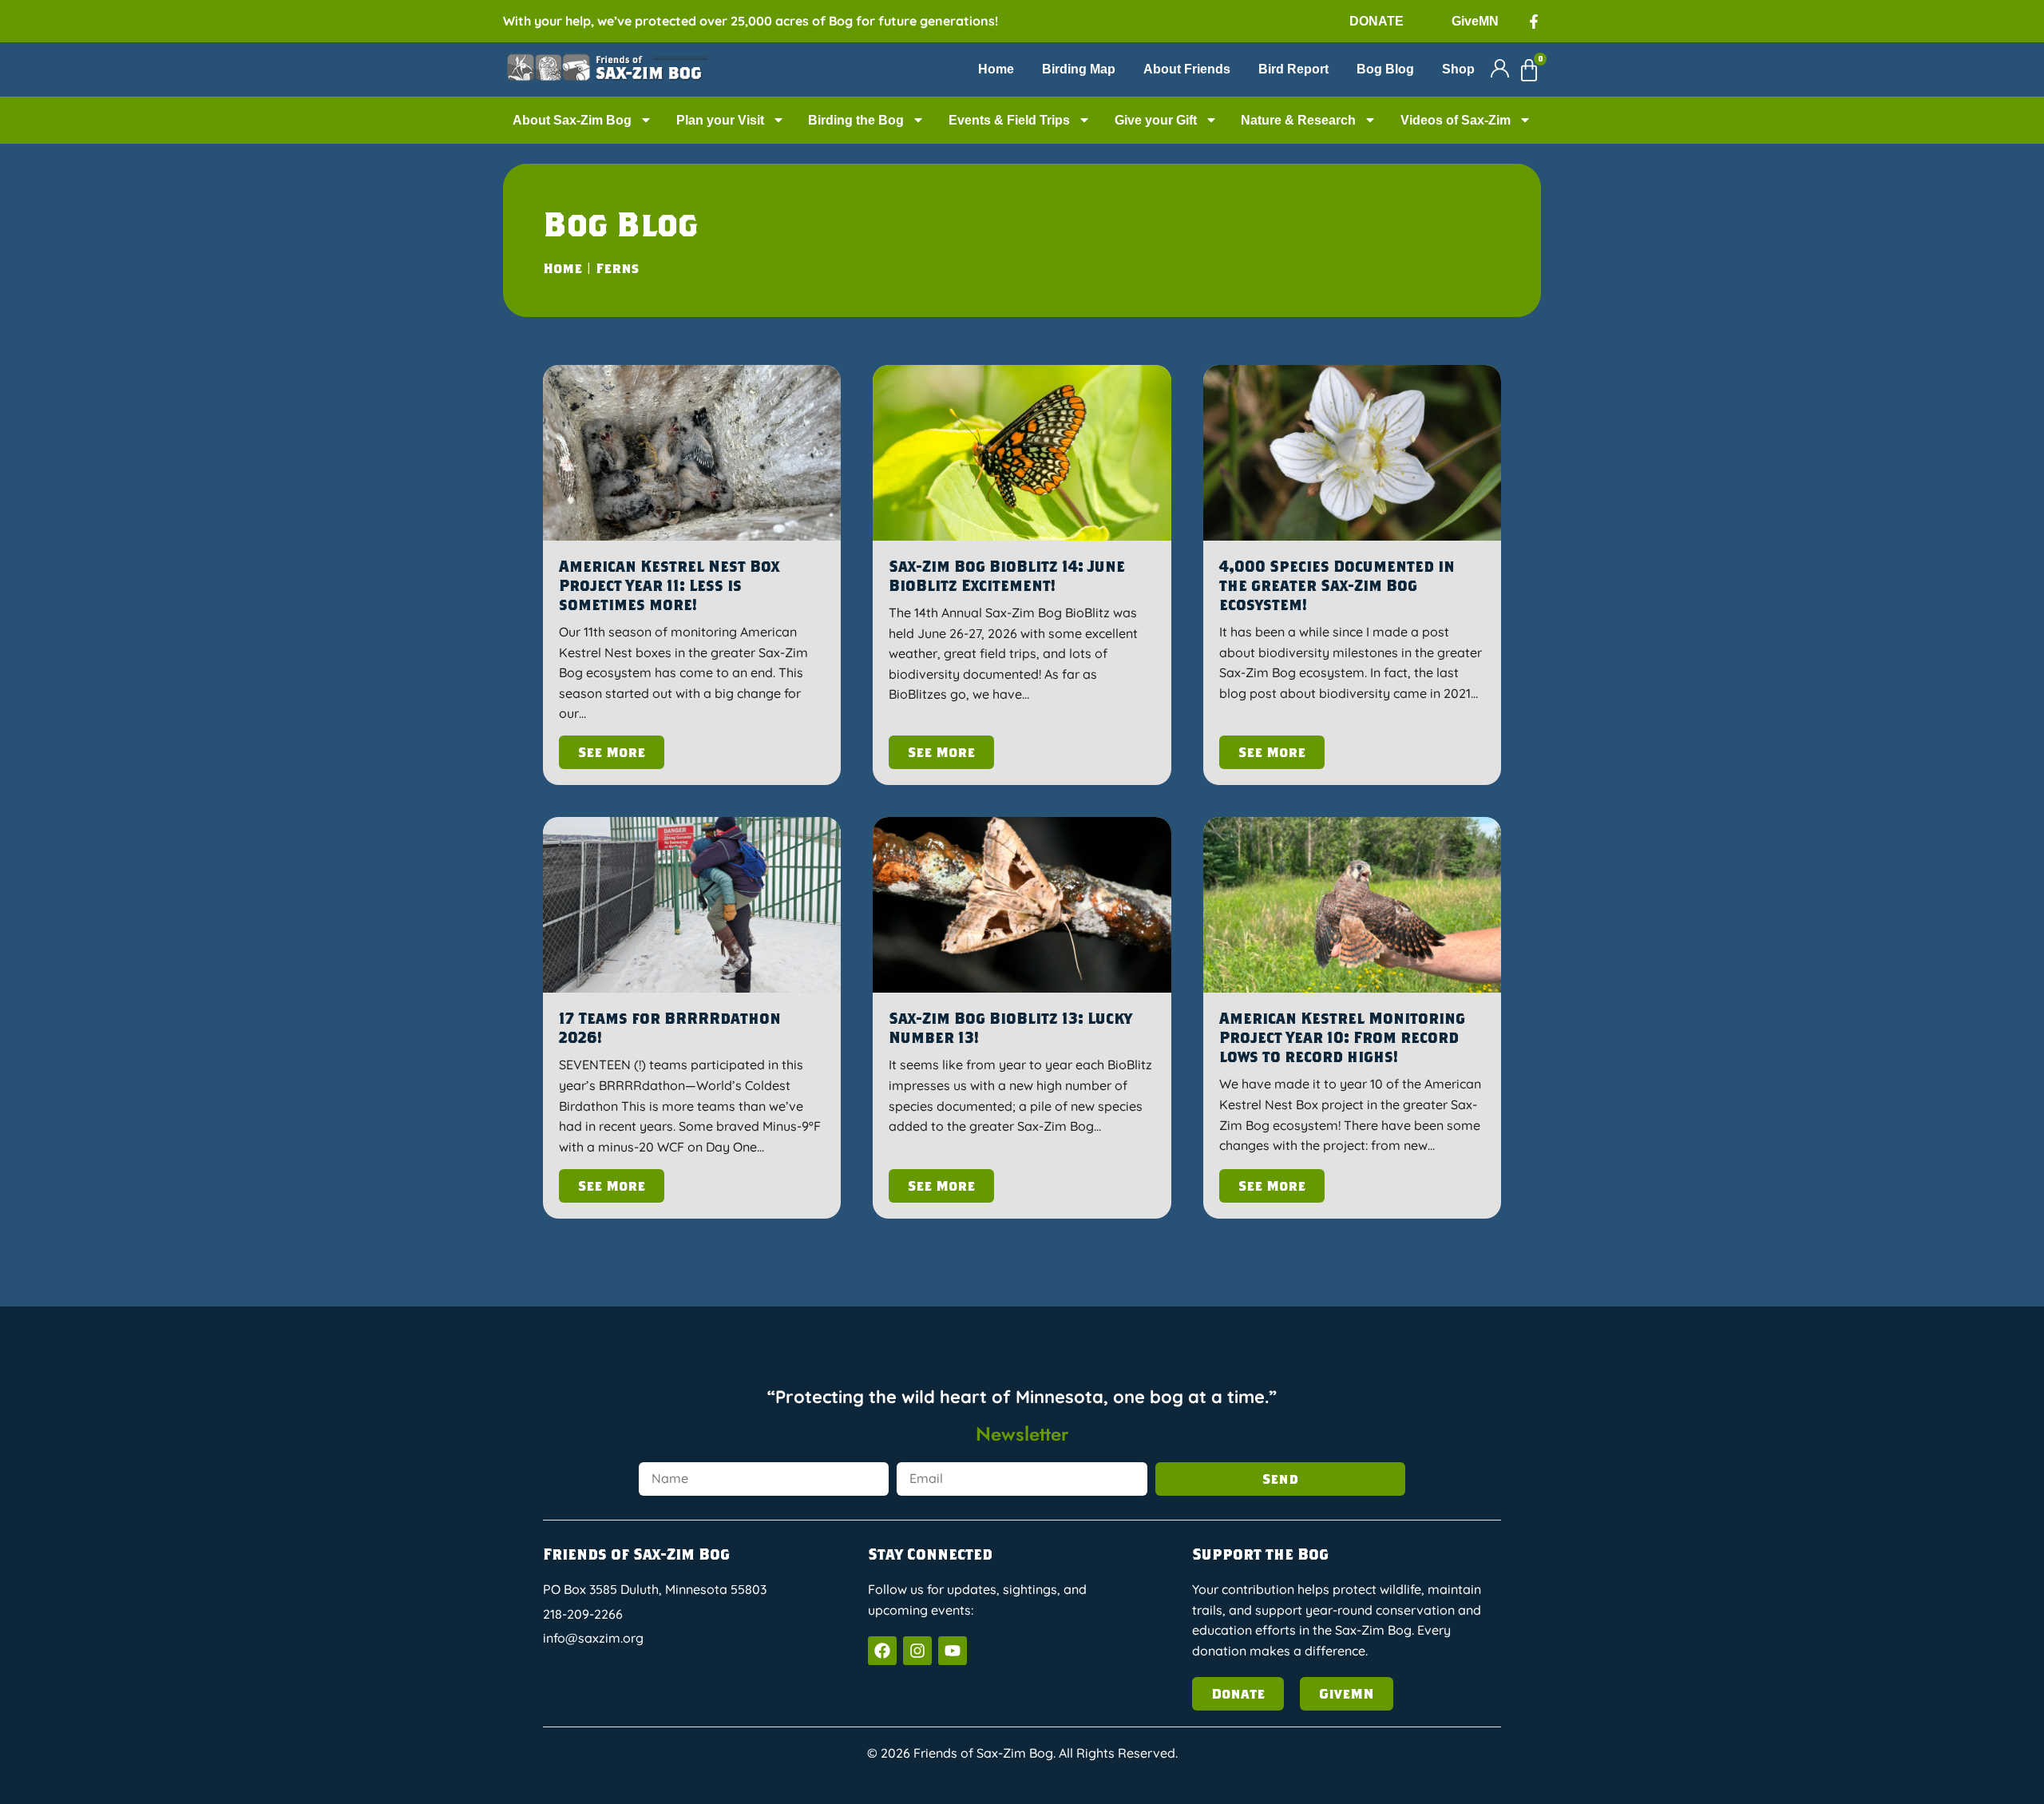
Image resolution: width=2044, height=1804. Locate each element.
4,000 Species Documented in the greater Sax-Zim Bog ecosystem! (1337, 585)
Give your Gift (1156, 120)
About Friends (1187, 69)
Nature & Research (1298, 120)
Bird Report (1293, 69)
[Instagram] (917, 1651)
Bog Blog (1385, 69)
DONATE (1377, 21)
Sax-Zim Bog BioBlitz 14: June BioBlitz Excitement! (1007, 575)
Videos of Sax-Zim (1456, 120)
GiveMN (1475, 21)
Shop (1458, 69)
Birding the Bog (856, 120)
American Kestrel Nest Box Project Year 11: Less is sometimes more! (669, 585)
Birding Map (1079, 69)
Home (996, 69)
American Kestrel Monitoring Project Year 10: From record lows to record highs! (1342, 1037)
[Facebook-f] (1534, 22)
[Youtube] (953, 1651)
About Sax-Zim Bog (572, 120)
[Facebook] (882, 1651)
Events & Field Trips (1009, 120)
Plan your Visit (720, 120)
